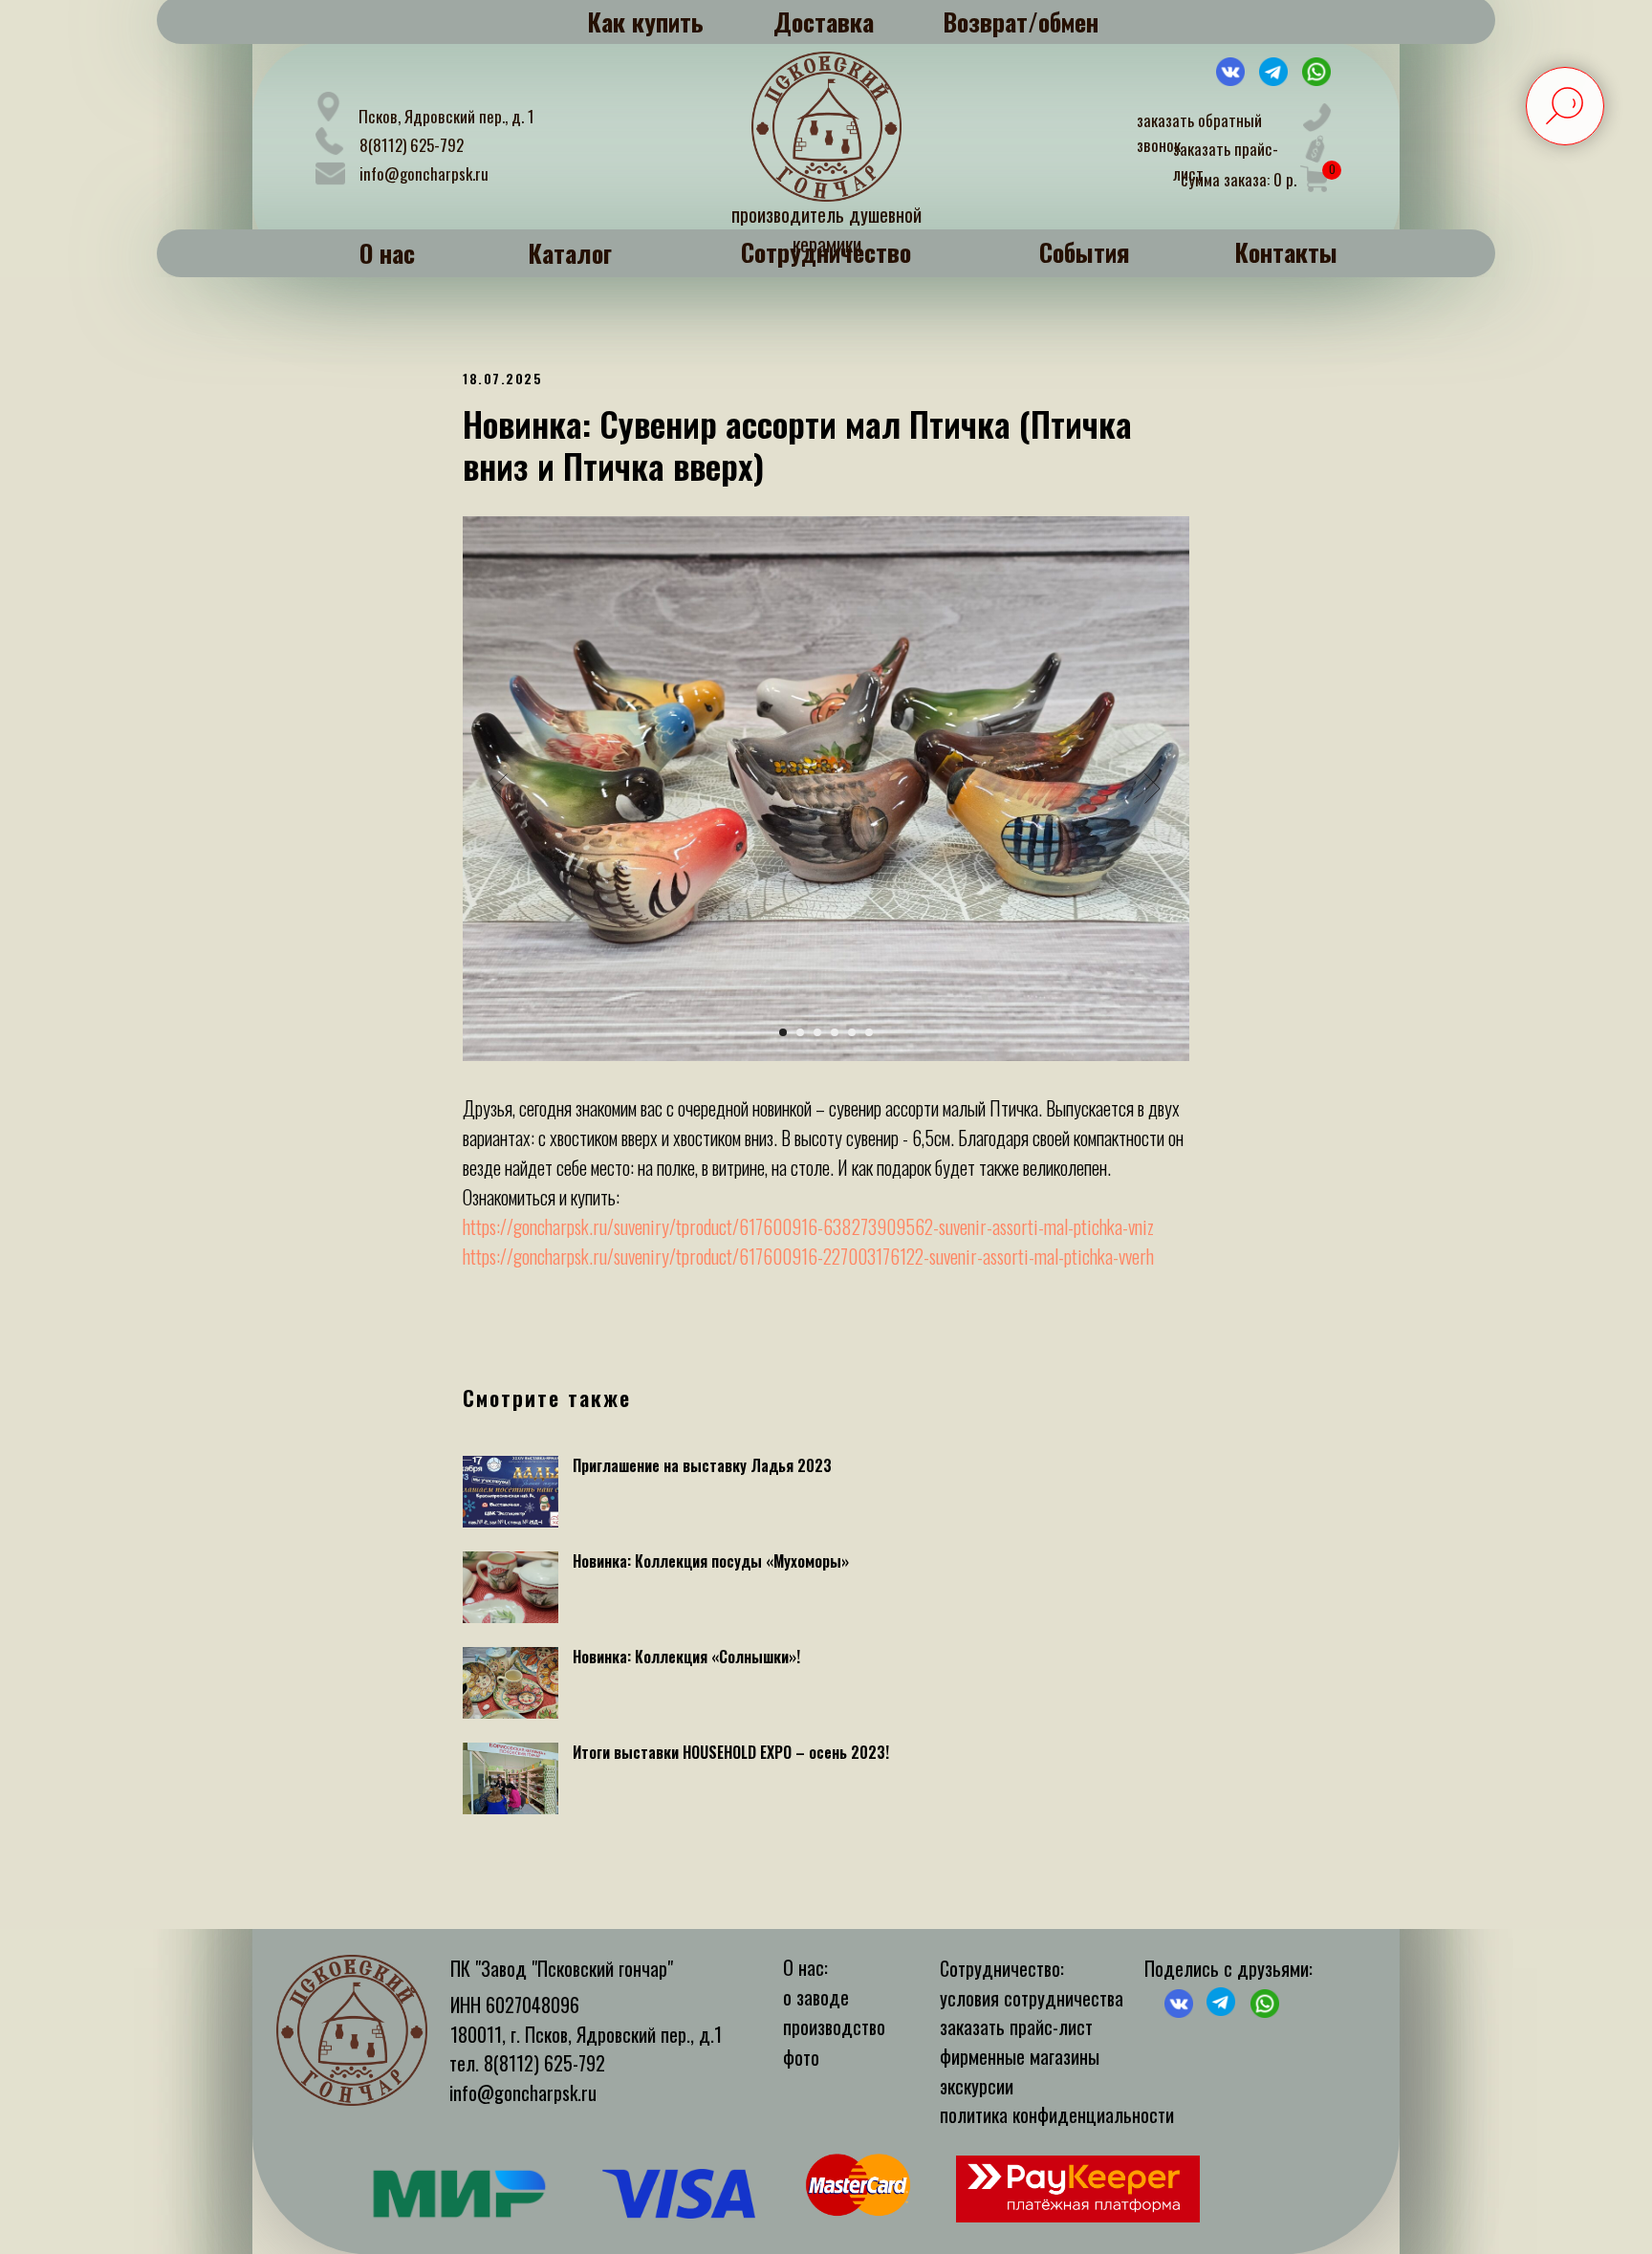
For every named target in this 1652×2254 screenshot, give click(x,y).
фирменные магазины (1020, 2056)
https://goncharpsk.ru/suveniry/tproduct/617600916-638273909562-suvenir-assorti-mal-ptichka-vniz (808, 1226)
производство (834, 2026)
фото (801, 2057)
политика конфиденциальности (1057, 2114)
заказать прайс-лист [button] (1016, 2026)
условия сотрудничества (1032, 1998)
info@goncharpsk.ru (424, 173)
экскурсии (977, 2086)
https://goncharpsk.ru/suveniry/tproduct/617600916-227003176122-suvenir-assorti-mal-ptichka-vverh (808, 1256)
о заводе (816, 1997)
